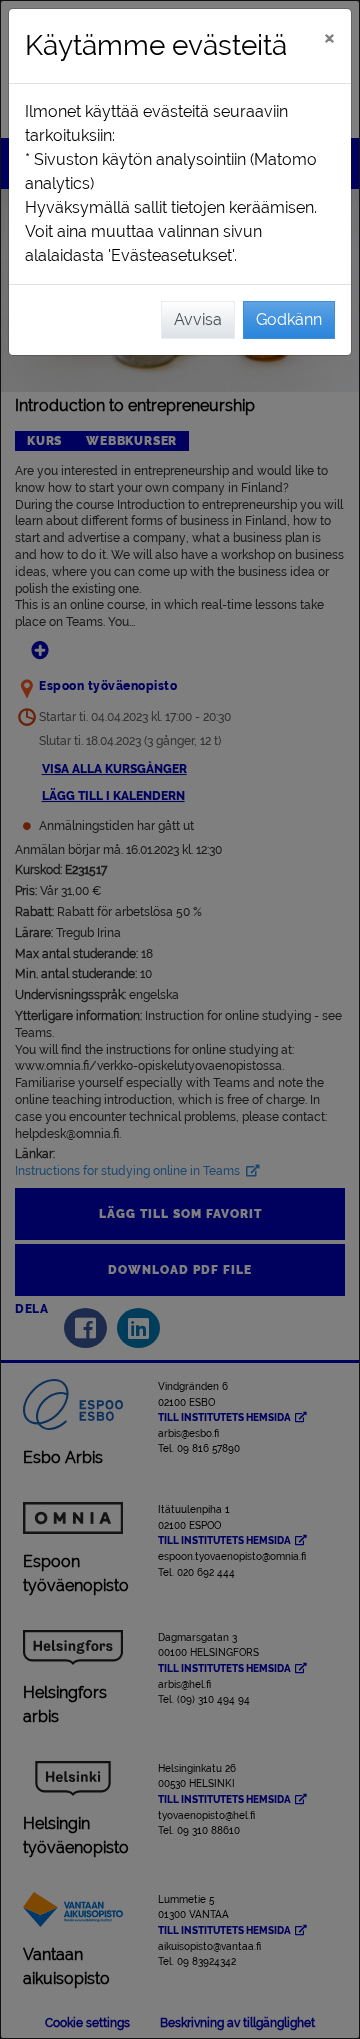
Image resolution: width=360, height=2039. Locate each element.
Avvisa (198, 319)
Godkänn (289, 319)
